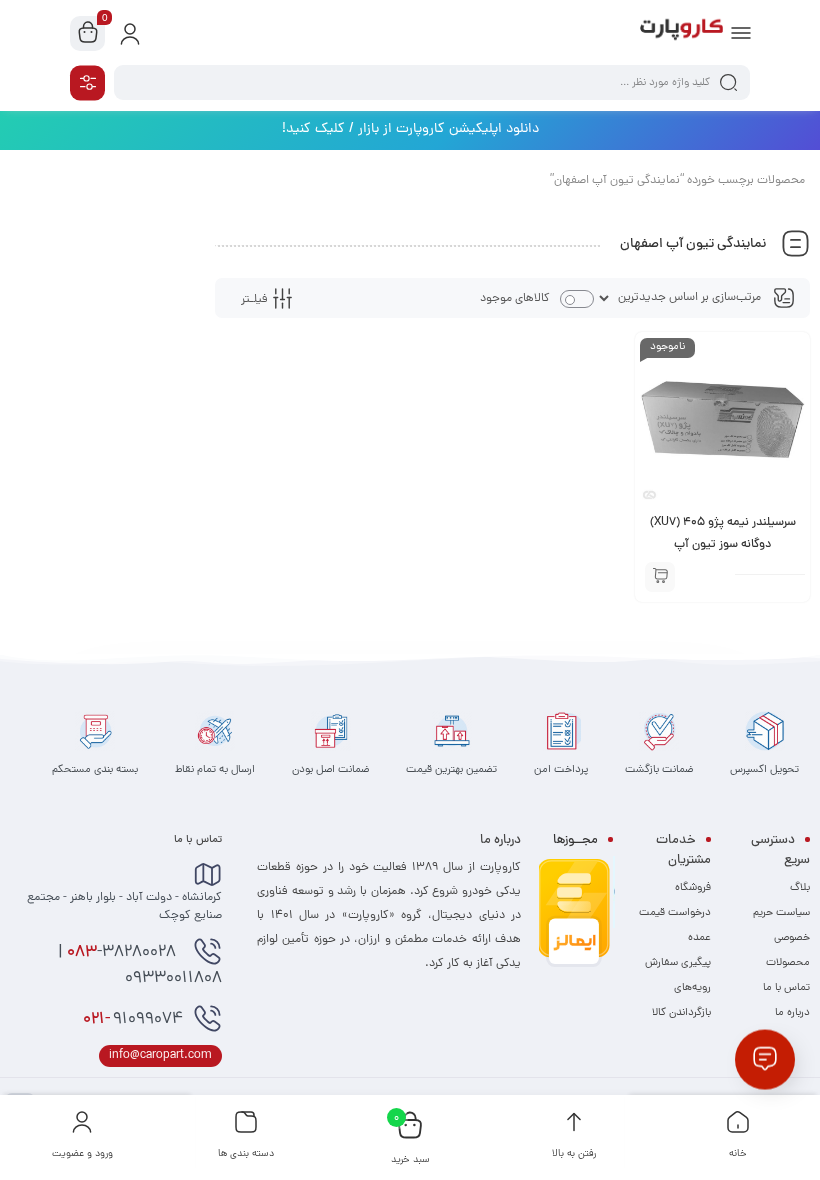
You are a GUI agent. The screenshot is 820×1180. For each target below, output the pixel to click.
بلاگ (800, 888)
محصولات (788, 963)
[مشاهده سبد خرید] (88, 34)
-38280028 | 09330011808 (140, 966)
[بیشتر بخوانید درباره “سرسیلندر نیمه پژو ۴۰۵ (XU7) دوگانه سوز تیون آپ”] (660, 577)
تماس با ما (786, 988)
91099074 (133, 1020)
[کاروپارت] (681, 33)
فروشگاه (693, 888)
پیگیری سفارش (678, 963)
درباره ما (792, 1013)
